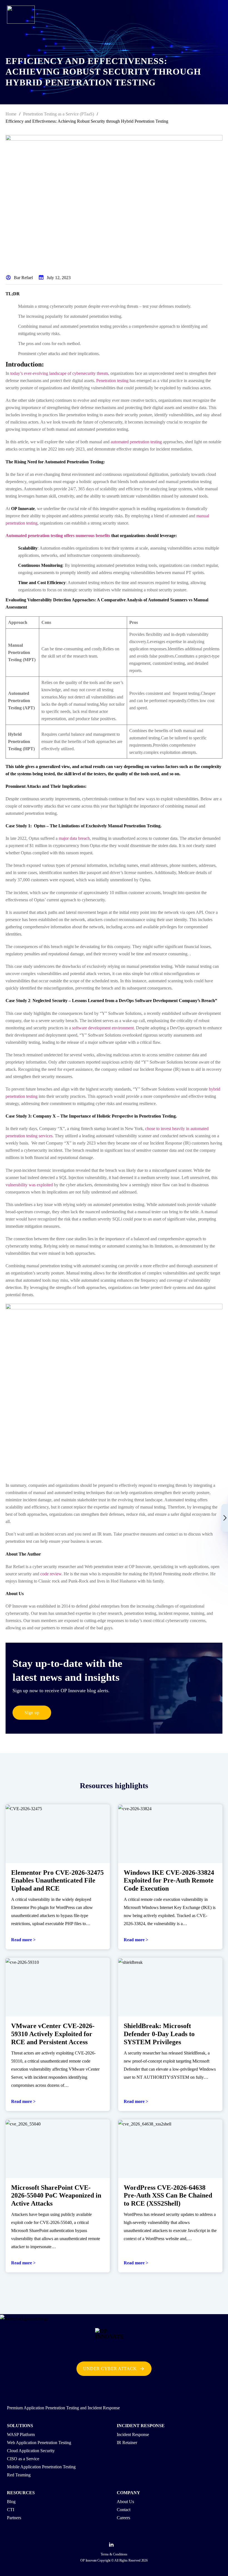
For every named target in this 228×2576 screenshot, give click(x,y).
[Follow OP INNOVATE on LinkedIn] (111, 2546)
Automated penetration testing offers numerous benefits (58, 536)
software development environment (103, 1028)
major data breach (74, 838)
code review (51, 1574)
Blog (11, 2502)
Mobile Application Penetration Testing (41, 2467)
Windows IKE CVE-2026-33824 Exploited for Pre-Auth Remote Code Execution (169, 1881)
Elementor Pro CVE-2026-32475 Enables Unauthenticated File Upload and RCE (57, 1881)
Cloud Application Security (31, 2451)
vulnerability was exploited (29, 1185)
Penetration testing (112, 381)
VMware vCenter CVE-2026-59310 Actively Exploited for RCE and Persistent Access (53, 2034)
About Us (125, 2502)
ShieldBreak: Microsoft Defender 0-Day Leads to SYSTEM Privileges (159, 2034)
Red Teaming (19, 2475)
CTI (11, 2510)
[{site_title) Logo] (114, 2342)
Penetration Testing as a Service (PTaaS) (59, 114)
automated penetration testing (136, 442)
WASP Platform (21, 2434)
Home (11, 114)
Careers (123, 2518)
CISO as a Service (23, 2459)
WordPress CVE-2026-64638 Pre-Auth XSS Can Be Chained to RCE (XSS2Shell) (168, 2196)
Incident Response (133, 2434)
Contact (124, 2510)
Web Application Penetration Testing (39, 2443)
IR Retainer (127, 2443)
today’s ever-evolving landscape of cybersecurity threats (59, 373)
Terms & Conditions (114, 2554)
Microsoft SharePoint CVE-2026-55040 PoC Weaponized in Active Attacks (56, 2196)
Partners (14, 2518)
